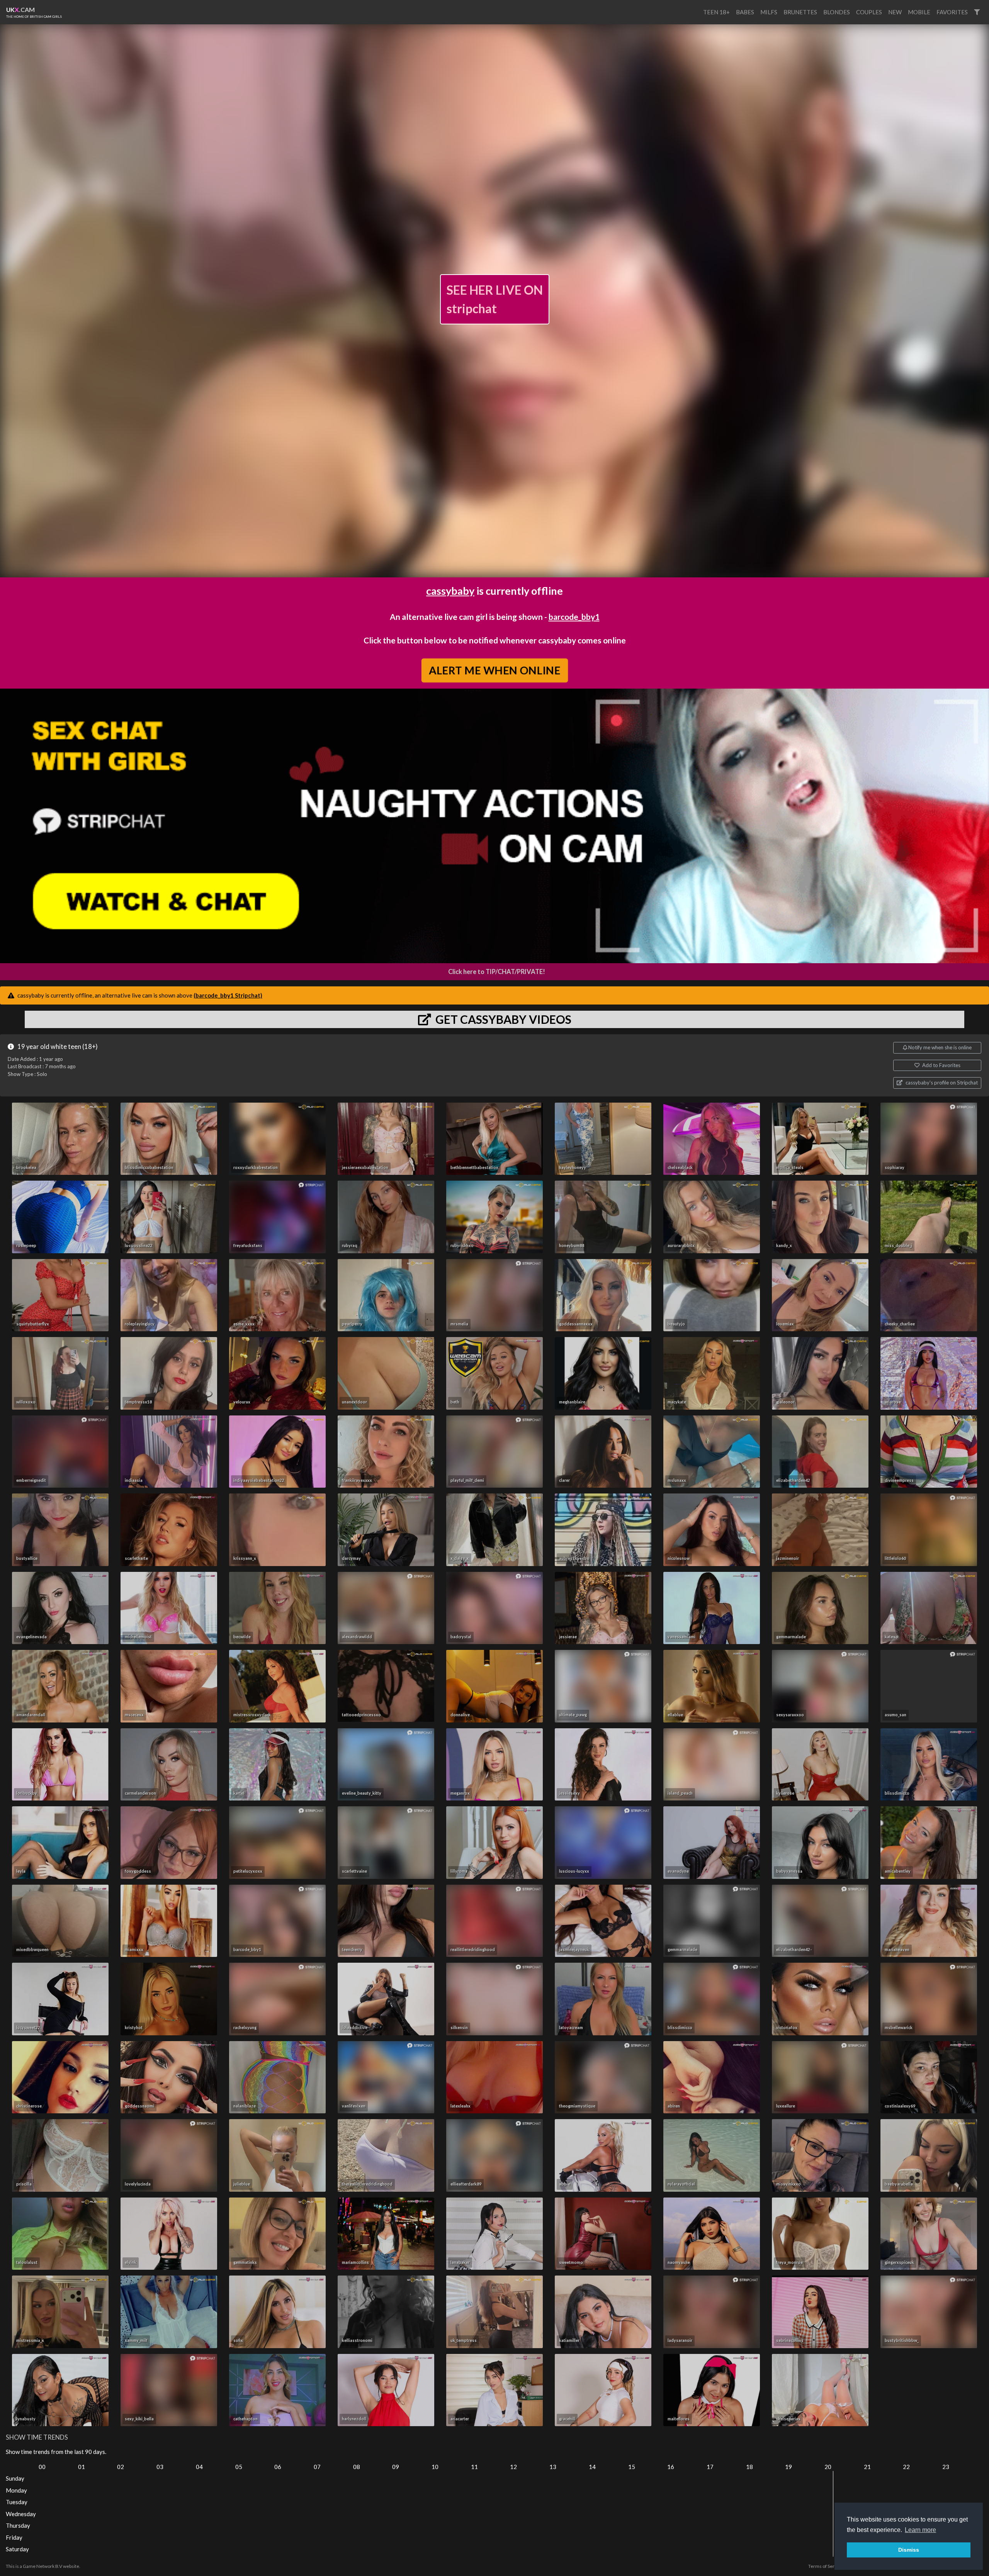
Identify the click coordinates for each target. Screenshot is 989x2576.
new (895, 12)
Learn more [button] (920, 2530)
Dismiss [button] (909, 2550)
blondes (837, 12)
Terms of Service (826, 2566)
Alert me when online (494, 670)
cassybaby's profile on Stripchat (941, 1083)
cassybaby (450, 591)
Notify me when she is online (939, 1047)
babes (745, 12)
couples (869, 12)
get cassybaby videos (502, 1019)
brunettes (800, 12)
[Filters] (977, 12)
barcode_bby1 (574, 617)
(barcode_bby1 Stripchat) (228, 995)
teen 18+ (716, 12)
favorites (952, 12)
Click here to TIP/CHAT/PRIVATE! (497, 972)
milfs (769, 12)
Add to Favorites (941, 1065)
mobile (919, 12)
